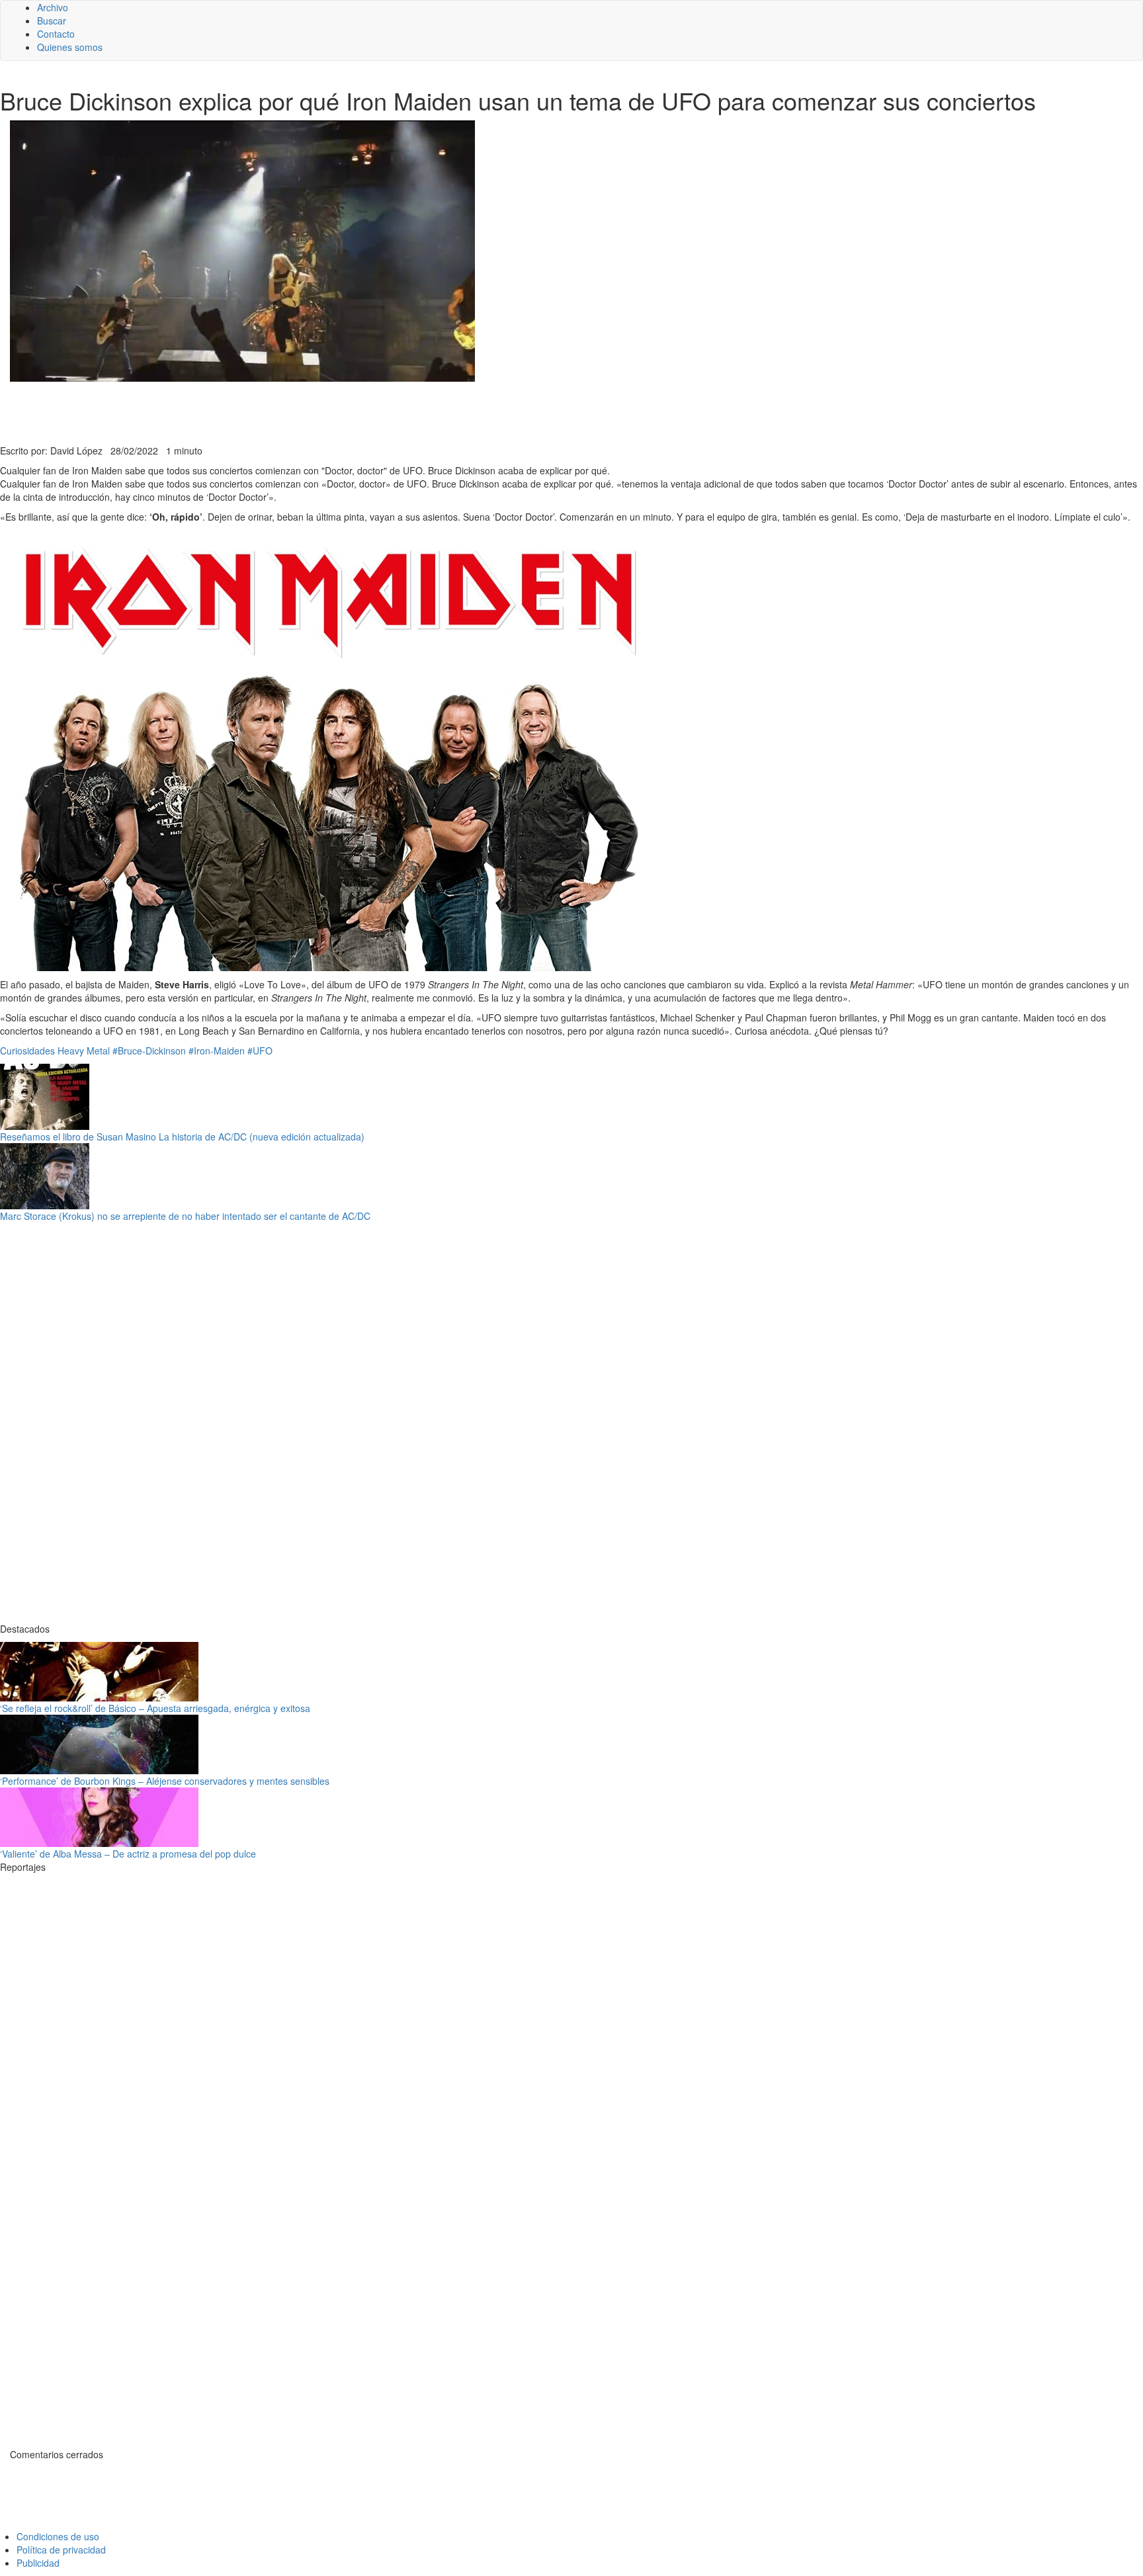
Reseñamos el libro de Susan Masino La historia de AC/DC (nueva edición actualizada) (182, 1137)
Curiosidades (27, 1051)
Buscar (52, 21)
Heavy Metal (84, 1051)
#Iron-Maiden (217, 1051)
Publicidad (38, 2563)
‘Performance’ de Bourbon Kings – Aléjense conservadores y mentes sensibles (165, 1781)
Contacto (56, 34)
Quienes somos (70, 47)
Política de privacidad (61, 2550)
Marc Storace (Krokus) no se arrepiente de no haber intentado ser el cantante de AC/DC (185, 1216)
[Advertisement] (324, 411)
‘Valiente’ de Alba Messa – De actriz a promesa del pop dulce (128, 1854)
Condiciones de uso (58, 2536)
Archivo (53, 7)
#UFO (260, 1051)
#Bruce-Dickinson (149, 1051)
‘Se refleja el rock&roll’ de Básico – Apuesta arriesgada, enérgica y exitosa (155, 1708)
